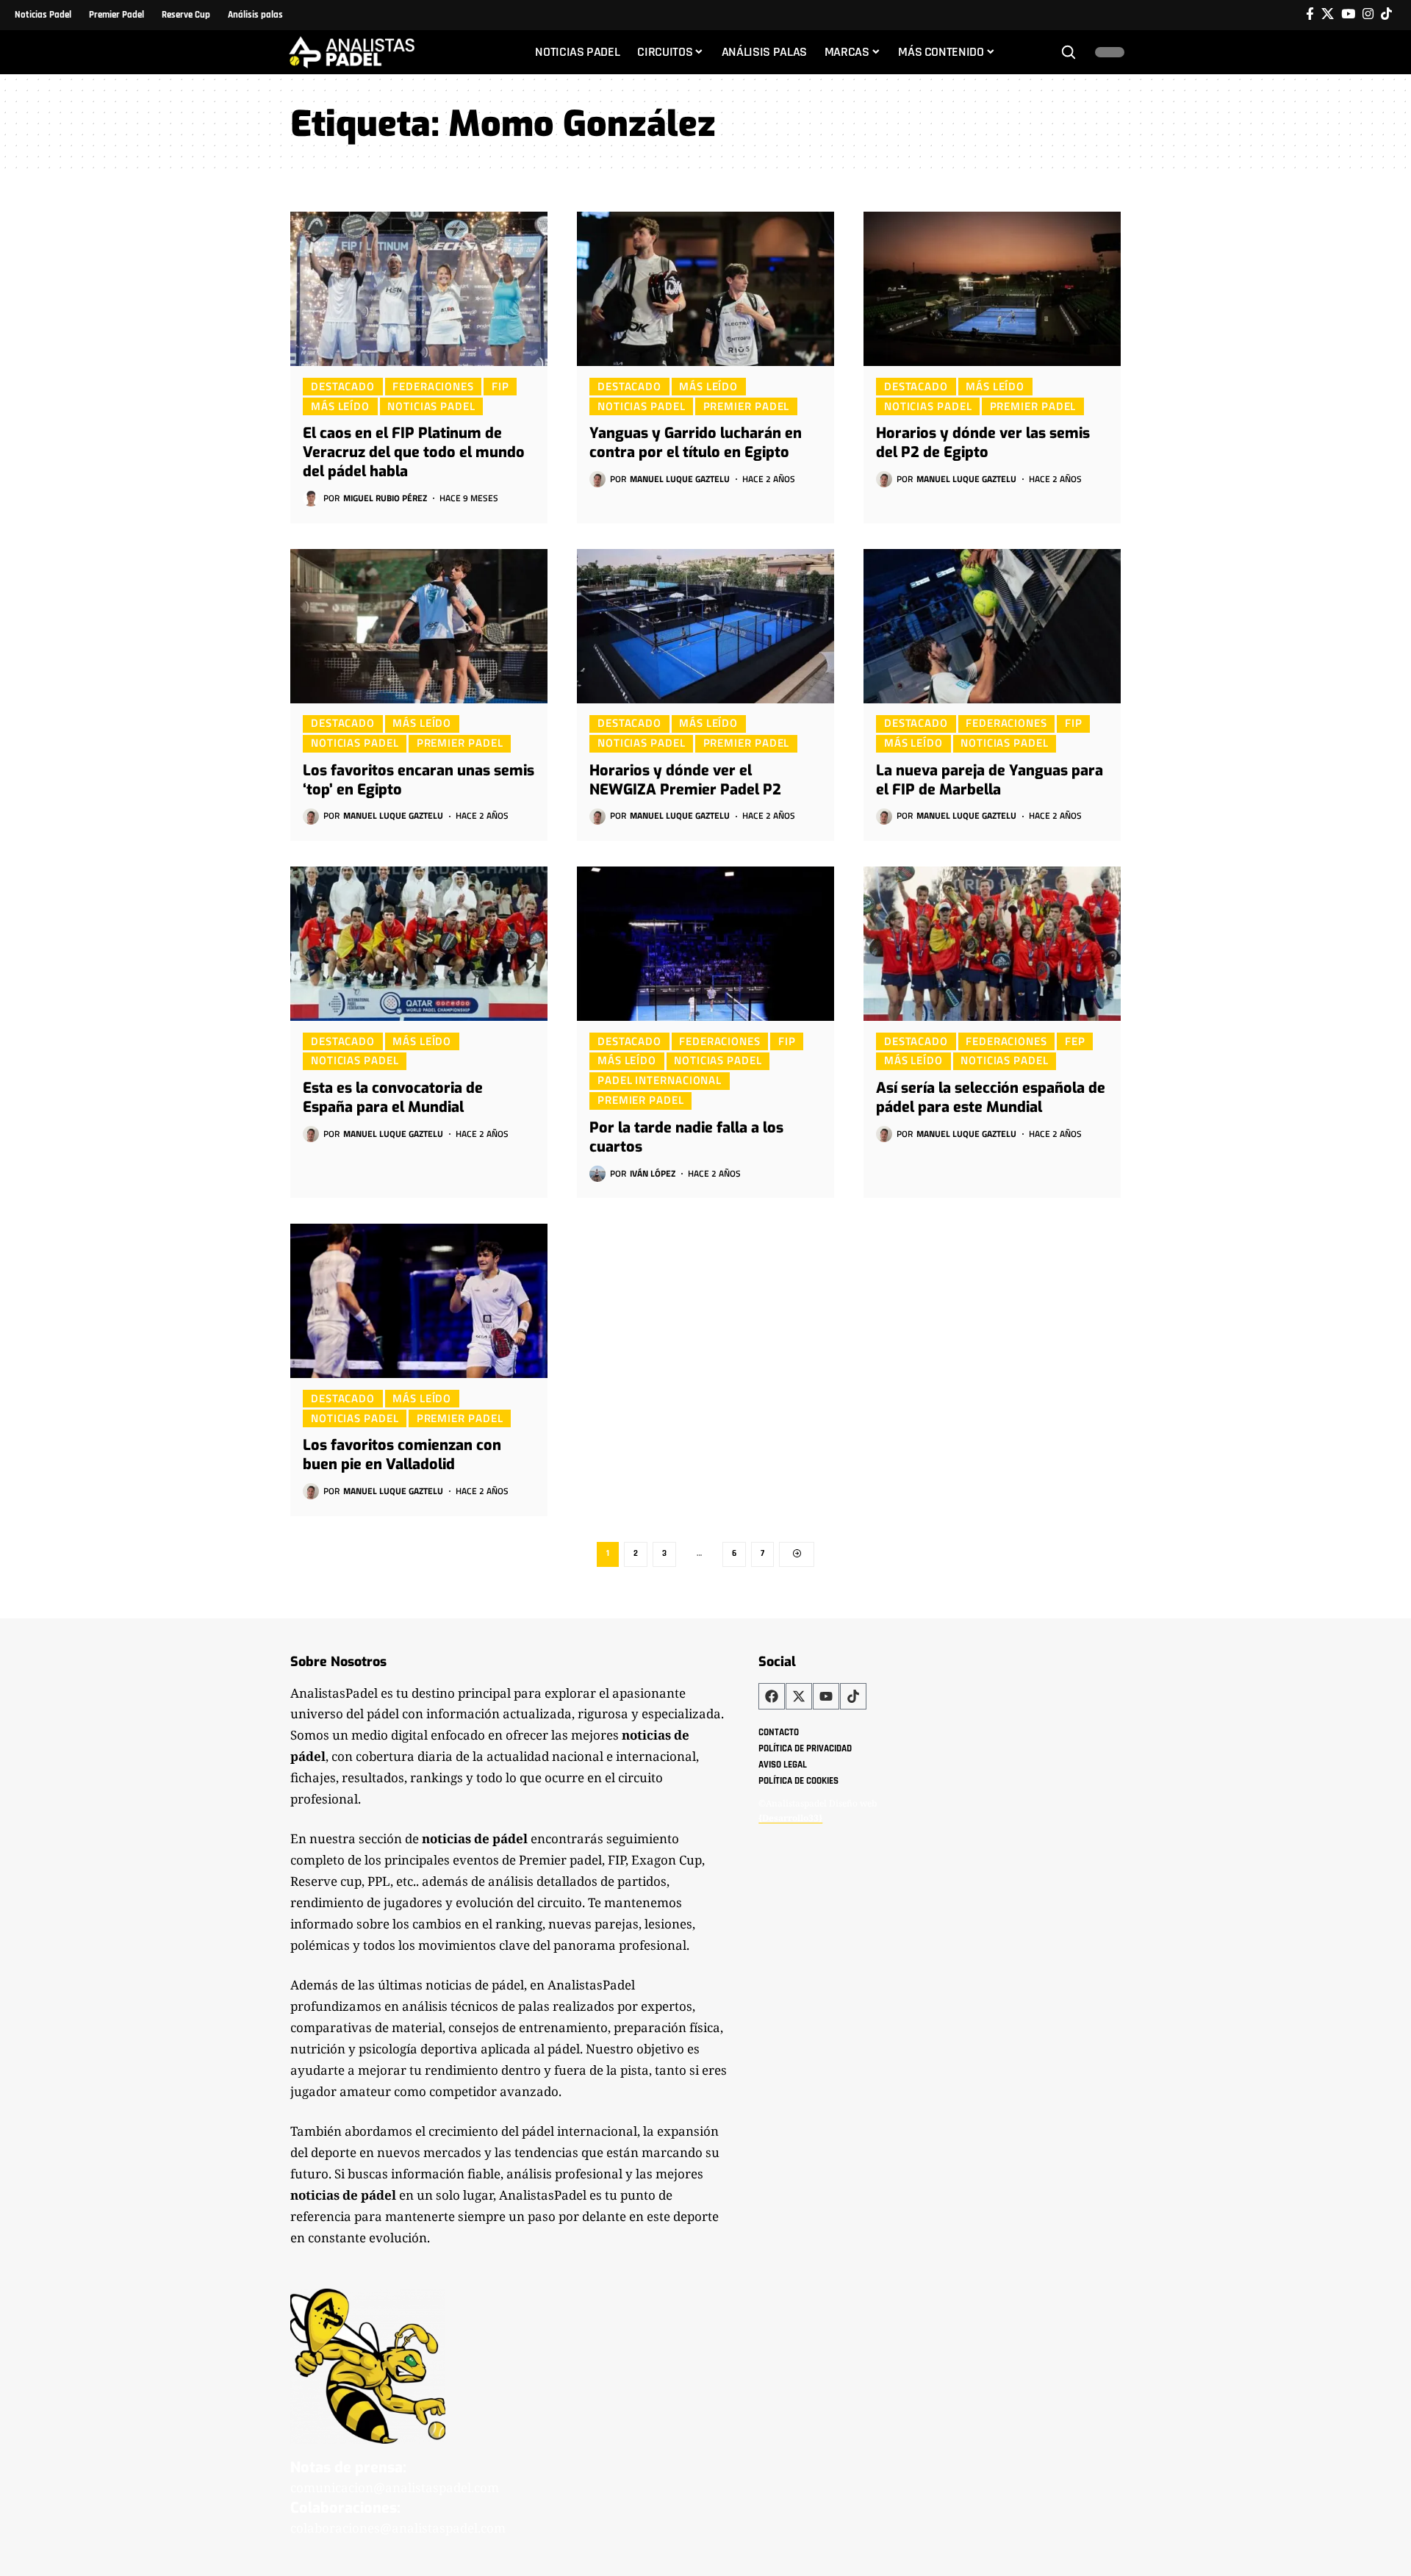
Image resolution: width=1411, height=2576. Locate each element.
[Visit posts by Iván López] (597, 1174)
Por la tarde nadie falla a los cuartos (686, 1137)
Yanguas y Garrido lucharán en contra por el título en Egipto (696, 443)
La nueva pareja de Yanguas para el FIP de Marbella (990, 780)
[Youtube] (826, 1696)
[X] (1328, 14)
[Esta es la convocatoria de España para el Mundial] (419, 944)
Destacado (343, 386)
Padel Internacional (660, 1080)
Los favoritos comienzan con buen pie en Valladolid (402, 1455)
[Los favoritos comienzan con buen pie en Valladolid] (419, 1301)
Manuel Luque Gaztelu (680, 479)
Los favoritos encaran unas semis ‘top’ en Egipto (419, 780)
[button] (1069, 52)
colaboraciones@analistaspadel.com (398, 2528)
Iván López (653, 1173)
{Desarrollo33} (790, 1818)
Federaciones (433, 386)
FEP (1075, 1041)
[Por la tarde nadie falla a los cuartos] (705, 944)
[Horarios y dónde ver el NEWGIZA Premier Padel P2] (705, 626)
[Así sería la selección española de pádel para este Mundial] (992, 944)
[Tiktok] (1386, 14)
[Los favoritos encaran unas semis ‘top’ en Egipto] (419, 626)
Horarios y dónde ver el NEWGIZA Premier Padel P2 (685, 780)
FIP (500, 386)
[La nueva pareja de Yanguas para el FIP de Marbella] (992, 626)
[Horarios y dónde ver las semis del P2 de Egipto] (992, 289)
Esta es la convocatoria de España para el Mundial (393, 1098)
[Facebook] (1310, 14)
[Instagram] (1368, 14)
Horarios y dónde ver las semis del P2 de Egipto (983, 443)
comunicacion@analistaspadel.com (395, 2487)
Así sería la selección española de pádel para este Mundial (991, 1098)
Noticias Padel (431, 406)
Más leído (340, 406)
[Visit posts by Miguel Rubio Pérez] (311, 498)
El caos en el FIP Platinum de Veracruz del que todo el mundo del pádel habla (414, 452)
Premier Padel (747, 406)
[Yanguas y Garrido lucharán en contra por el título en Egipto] (705, 289)
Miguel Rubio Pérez (385, 498)
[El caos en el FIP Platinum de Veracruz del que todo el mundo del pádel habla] (419, 289)
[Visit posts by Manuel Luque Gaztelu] (597, 479)
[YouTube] (1348, 14)
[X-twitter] (799, 1696)
